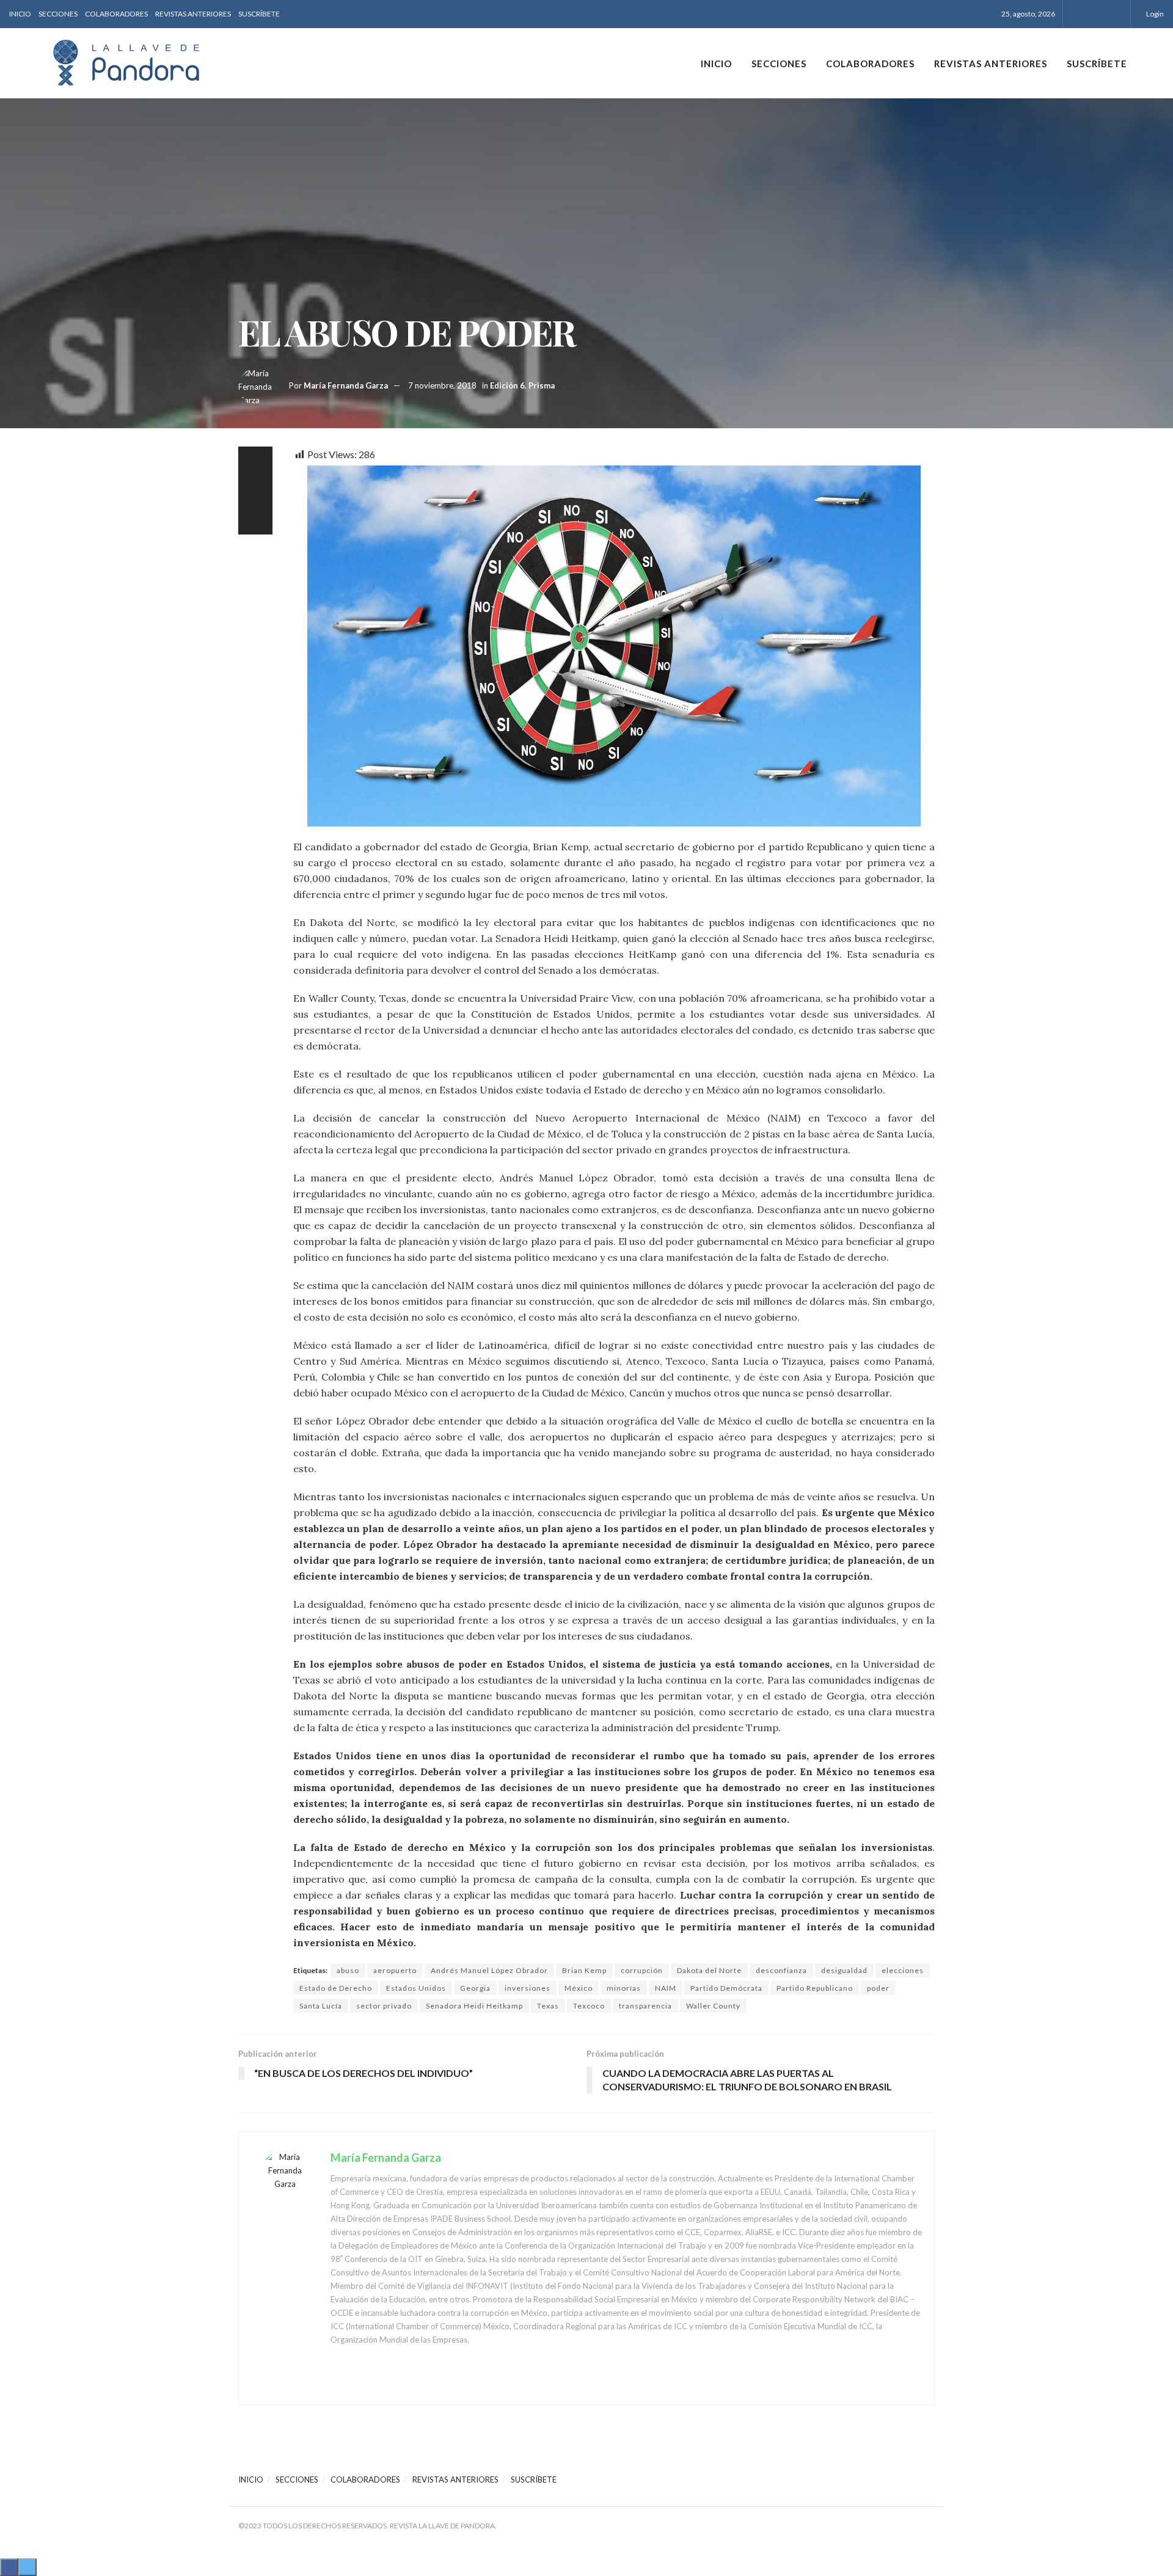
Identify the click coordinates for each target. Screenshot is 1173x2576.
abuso (348, 1970)
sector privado (384, 2006)
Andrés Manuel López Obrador (489, 1970)
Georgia (475, 1988)
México (579, 1988)
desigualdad (844, 1970)
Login (1154, 14)
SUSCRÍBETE (259, 14)
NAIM (666, 1988)
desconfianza (781, 1970)
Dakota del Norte (709, 1970)
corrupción (642, 1970)
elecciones (903, 1970)
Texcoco (589, 2006)
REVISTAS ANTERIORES (193, 14)
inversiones (528, 1988)
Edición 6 (507, 385)
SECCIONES (58, 14)
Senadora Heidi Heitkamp (474, 2006)
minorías (624, 1988)
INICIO (20, 14)
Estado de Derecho (336, 1988)
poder (878, 1988)
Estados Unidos (416, 1988)
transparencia (645, 2006)
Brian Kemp (584, 1970)
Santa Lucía (321, 2006)
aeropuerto (395, 1970)
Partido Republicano (815, 1988)
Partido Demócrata (726, 1988)
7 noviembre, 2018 (442, 385)
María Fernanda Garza (346, 385)
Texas (548, 2006)
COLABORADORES (116, 14)
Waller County (713, 2006)
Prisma (542, 385)
